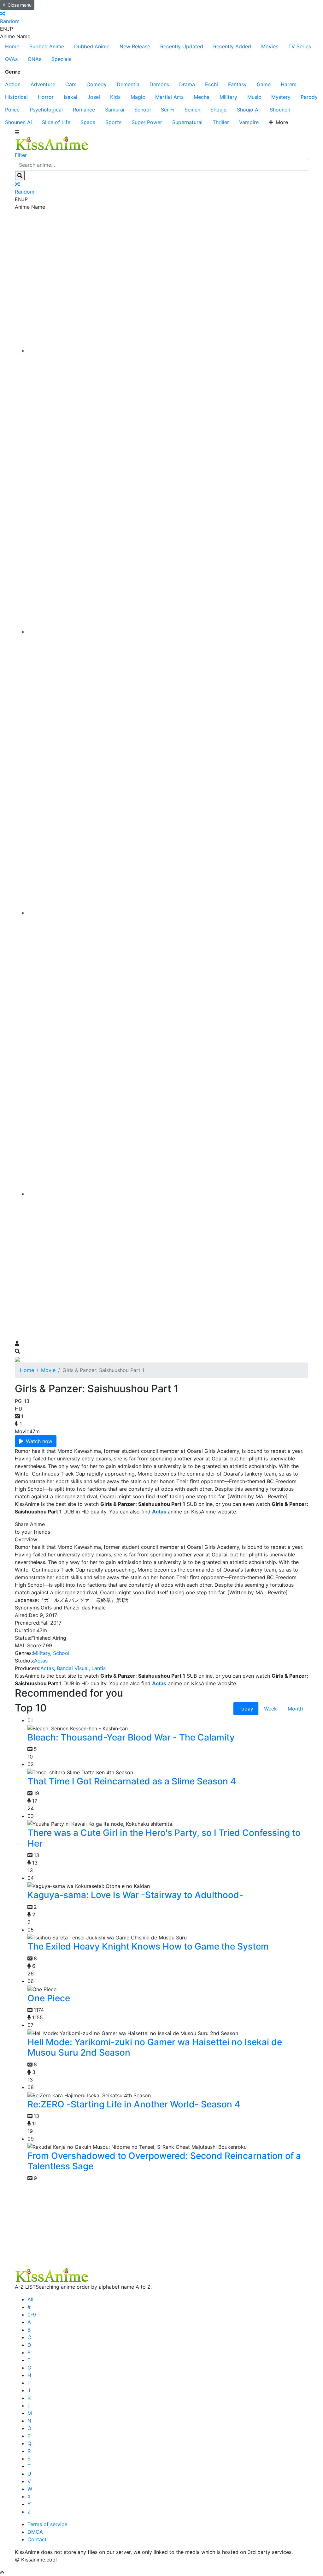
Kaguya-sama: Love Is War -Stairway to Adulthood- (135, 1895)
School (143, 110)
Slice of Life (56, 122)
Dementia (128, 84)
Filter (21, 155)
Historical (16, 97)
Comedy (97, 84)
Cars (71, 84)
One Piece (49, 1998)
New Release (135, 46)
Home (12, 46)
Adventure (43, 84)
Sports (113, 122)
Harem (289, 84)
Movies (270, 46)
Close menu (20, 5)
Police (12, 110)
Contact (37, 2539)
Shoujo (219, 110)
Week (270, 1709)
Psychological (46, 110)
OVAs (11, 59)
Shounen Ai (18, 122)
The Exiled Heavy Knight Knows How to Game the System (148, 1946)
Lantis (99, 1668)
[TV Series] (168, 913)
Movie (48, 1370)
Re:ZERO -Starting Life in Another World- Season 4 (134, 2104)
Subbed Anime (47, 46)
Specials (61, 59)
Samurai (115, 110)
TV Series (300, 46)
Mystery (281, 97)
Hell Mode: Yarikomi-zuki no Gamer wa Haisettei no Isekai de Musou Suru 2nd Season (155, 2047)
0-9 (32, 2315)
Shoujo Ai (248, 110)
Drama (187, 84)
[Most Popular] (168, 1194)
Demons (159, 84)
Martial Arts (169, 97)
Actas (41, 1661)
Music (254, 97)
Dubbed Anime (92, 46)
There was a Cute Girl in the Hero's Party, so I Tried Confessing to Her (164, 1838)
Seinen (192, 110)
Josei (94, 97)
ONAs (35, 59)
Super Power (147, 122)
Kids (115, 97)
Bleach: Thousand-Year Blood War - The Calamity (131, 1737)
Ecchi (211, 84)
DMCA (35, 2532)
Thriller (221, 122)
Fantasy (237, 84)
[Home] (168, 350)
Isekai (70, 97)
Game (264, 84)
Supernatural (187, 122)
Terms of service (47, 2524)
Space (88, 122)
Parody (309, 97)
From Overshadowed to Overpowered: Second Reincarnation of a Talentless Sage (164, 2161)
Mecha (202, 97)
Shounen (280, 110)
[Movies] (168, 632)
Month (295, 1709)
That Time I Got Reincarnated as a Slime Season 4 (132, 1781)
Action (13, 84)
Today (246, 1709)
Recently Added (232, 46)
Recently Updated (182, 46)
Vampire (249, 122)
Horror (46, 97)
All (30, 2299)
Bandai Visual (73, 1668)
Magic (138, 97)
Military (228, 97)
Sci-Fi (168, 110)
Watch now (39, 1441)
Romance (84, 110)
